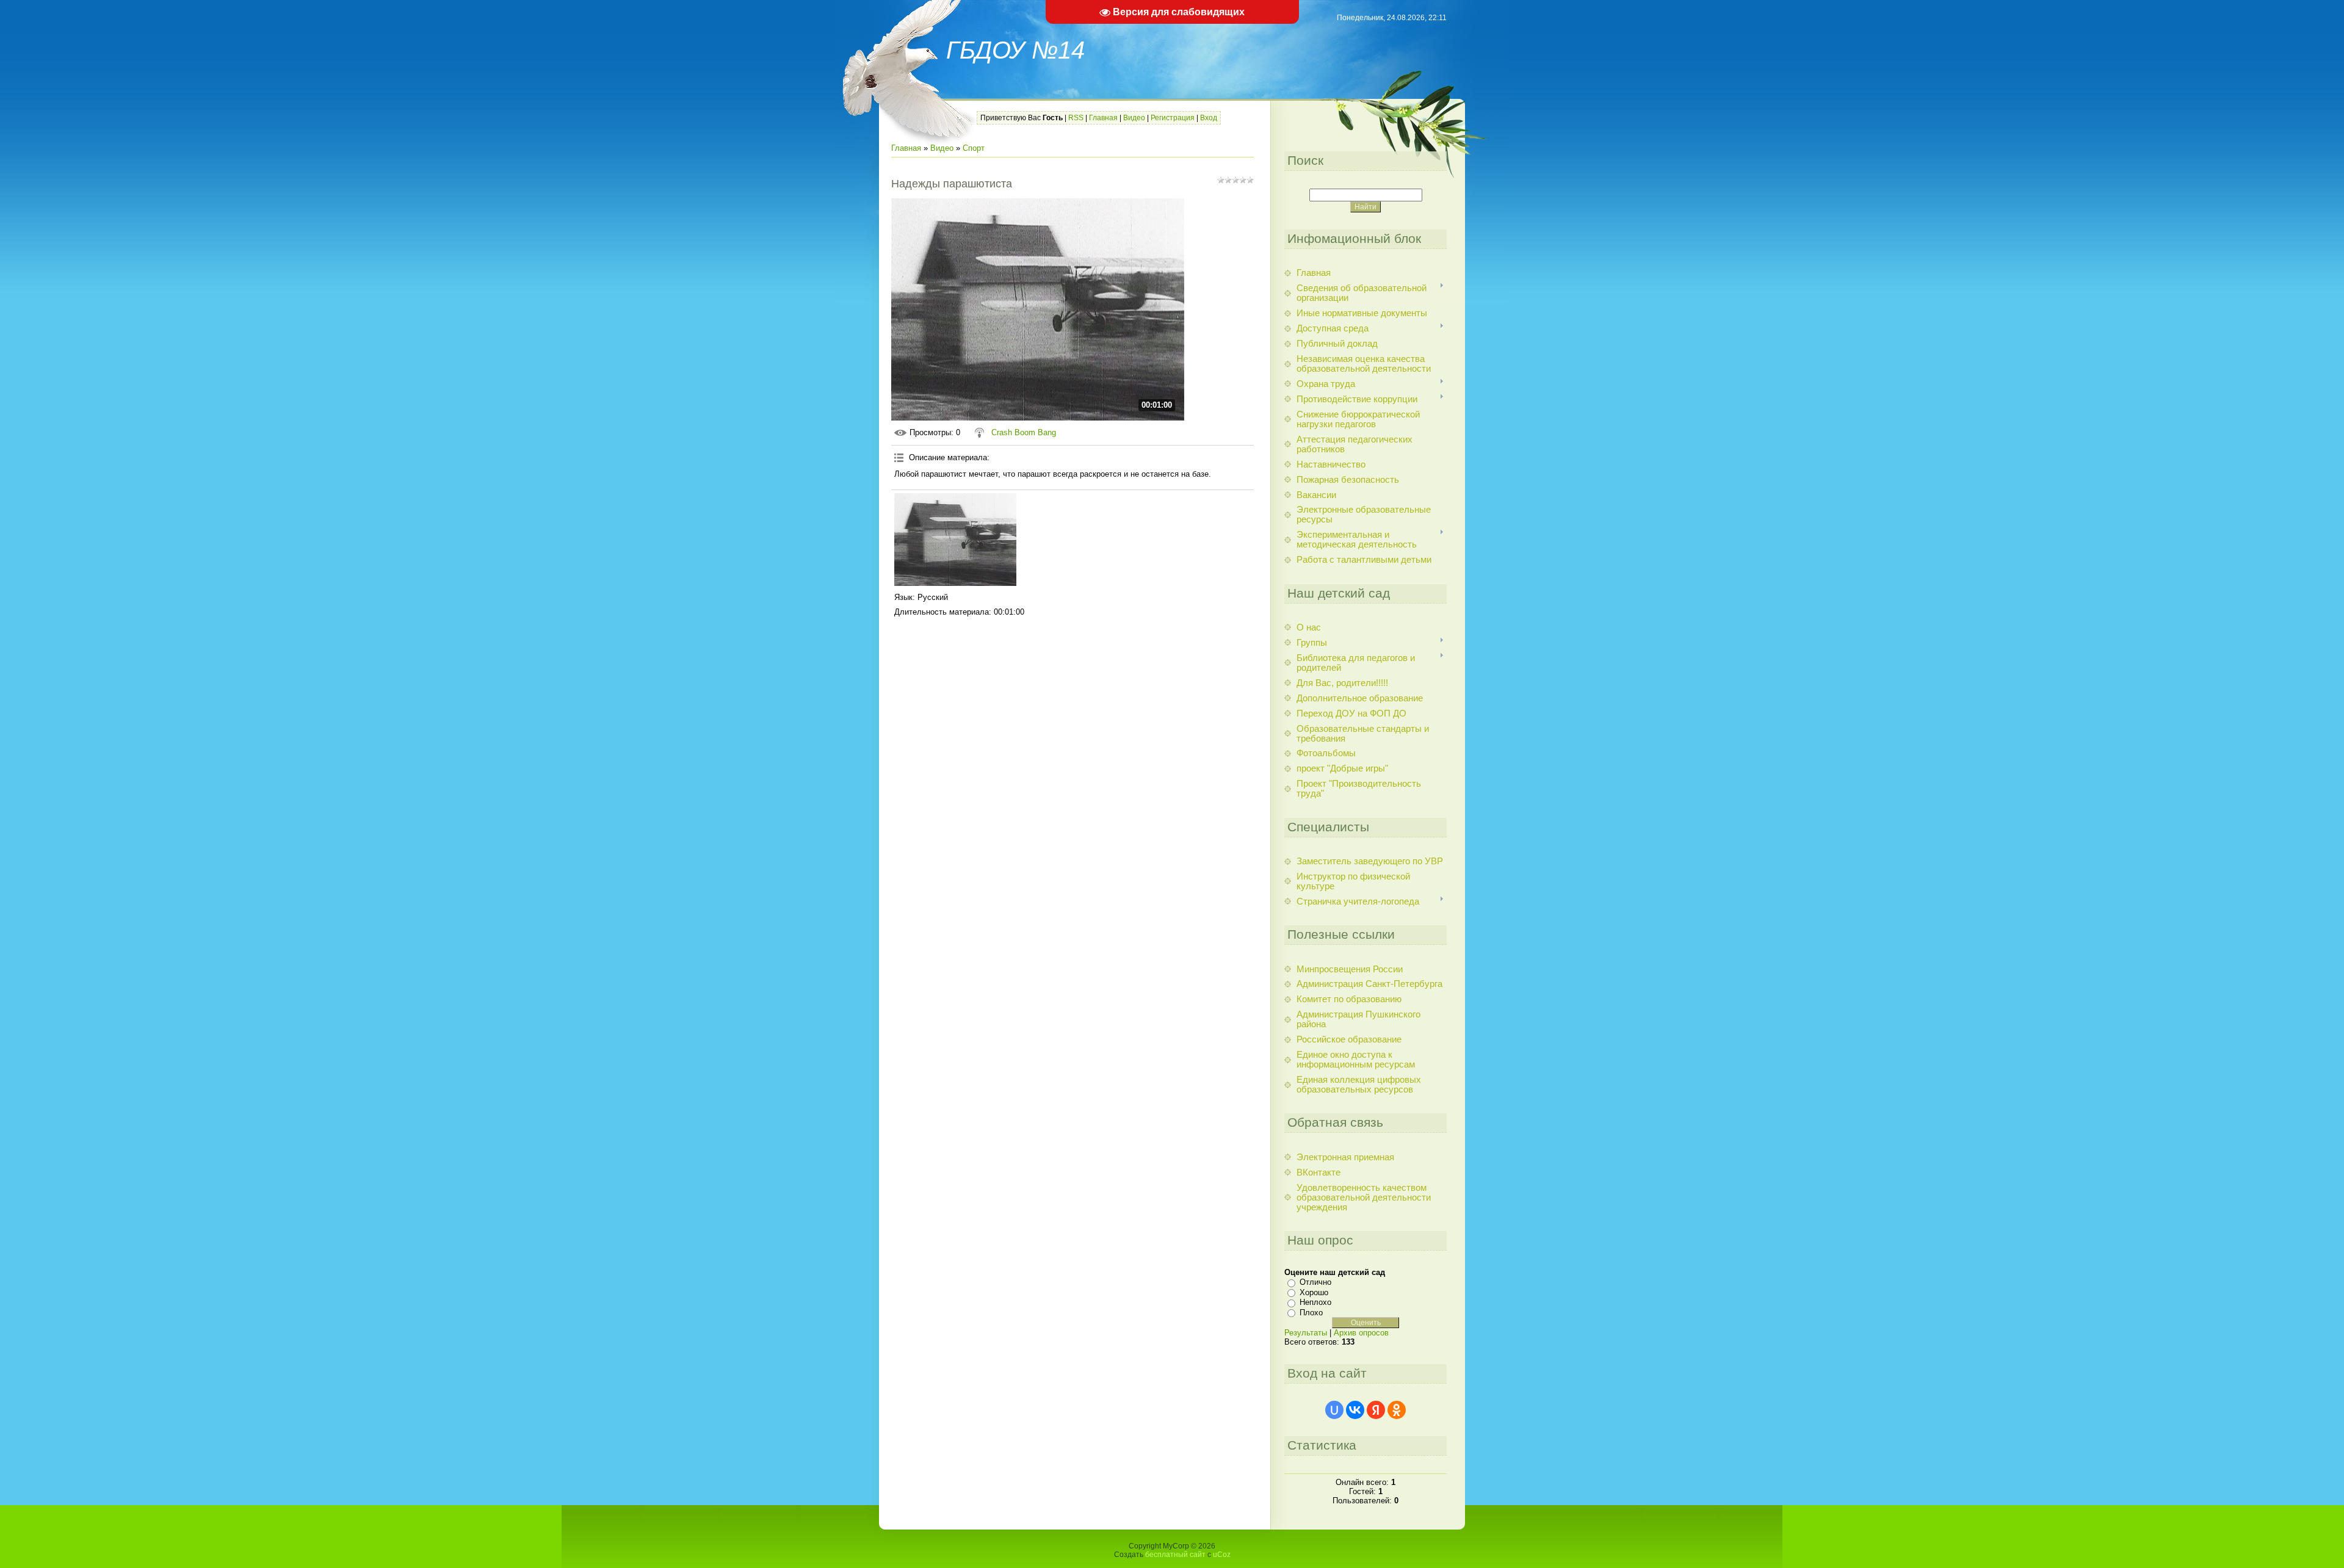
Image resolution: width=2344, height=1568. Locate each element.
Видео (1134, 118)
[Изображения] (955, 540)
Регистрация (1173, 118)
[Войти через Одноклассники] (1397, 1410)
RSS (1076, 118)
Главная (1103, 118)
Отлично (1315, 1282)
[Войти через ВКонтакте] (1355, 1410)
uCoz (1222, 1555)
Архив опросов (1361, 1333)
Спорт (974, 148)
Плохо (1311, 1313)
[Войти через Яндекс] (1376, 1410)
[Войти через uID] (1334, 1410)
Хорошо (1314, 1292)
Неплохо (1315, 1302)
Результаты (1306, 1333)
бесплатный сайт (1175, 1555)
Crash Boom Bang (1024, 432)
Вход (1209, 118)
